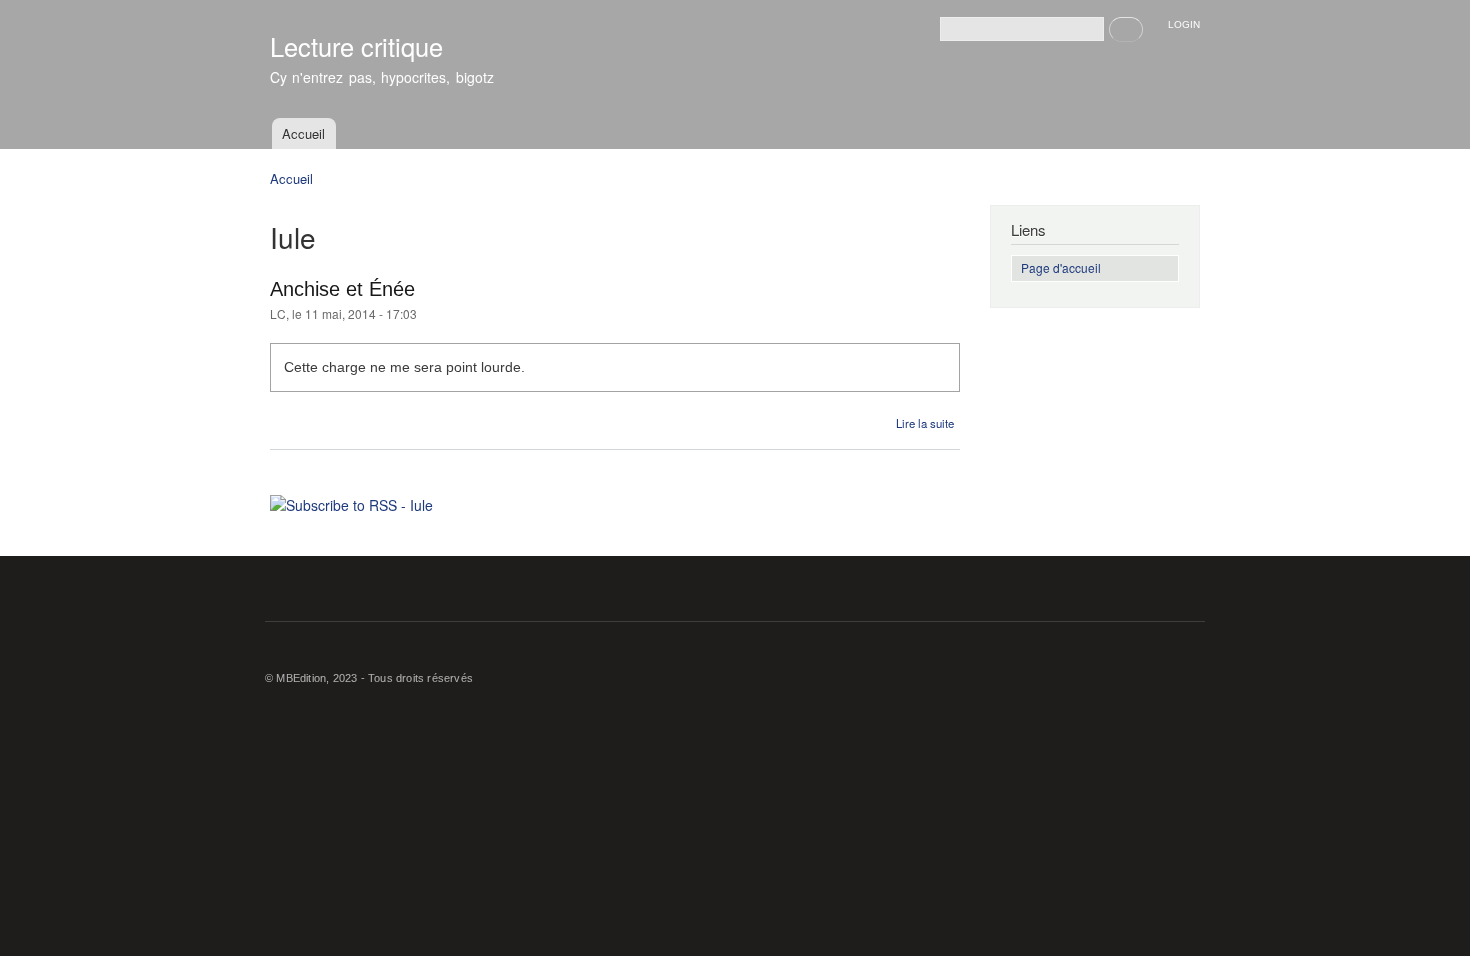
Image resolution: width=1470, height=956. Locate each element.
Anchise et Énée (342, 289)
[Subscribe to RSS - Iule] (351, 498)
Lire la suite (925, 423)
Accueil (303, 133)
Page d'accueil (1061, 267)
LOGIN (1184, 24)
